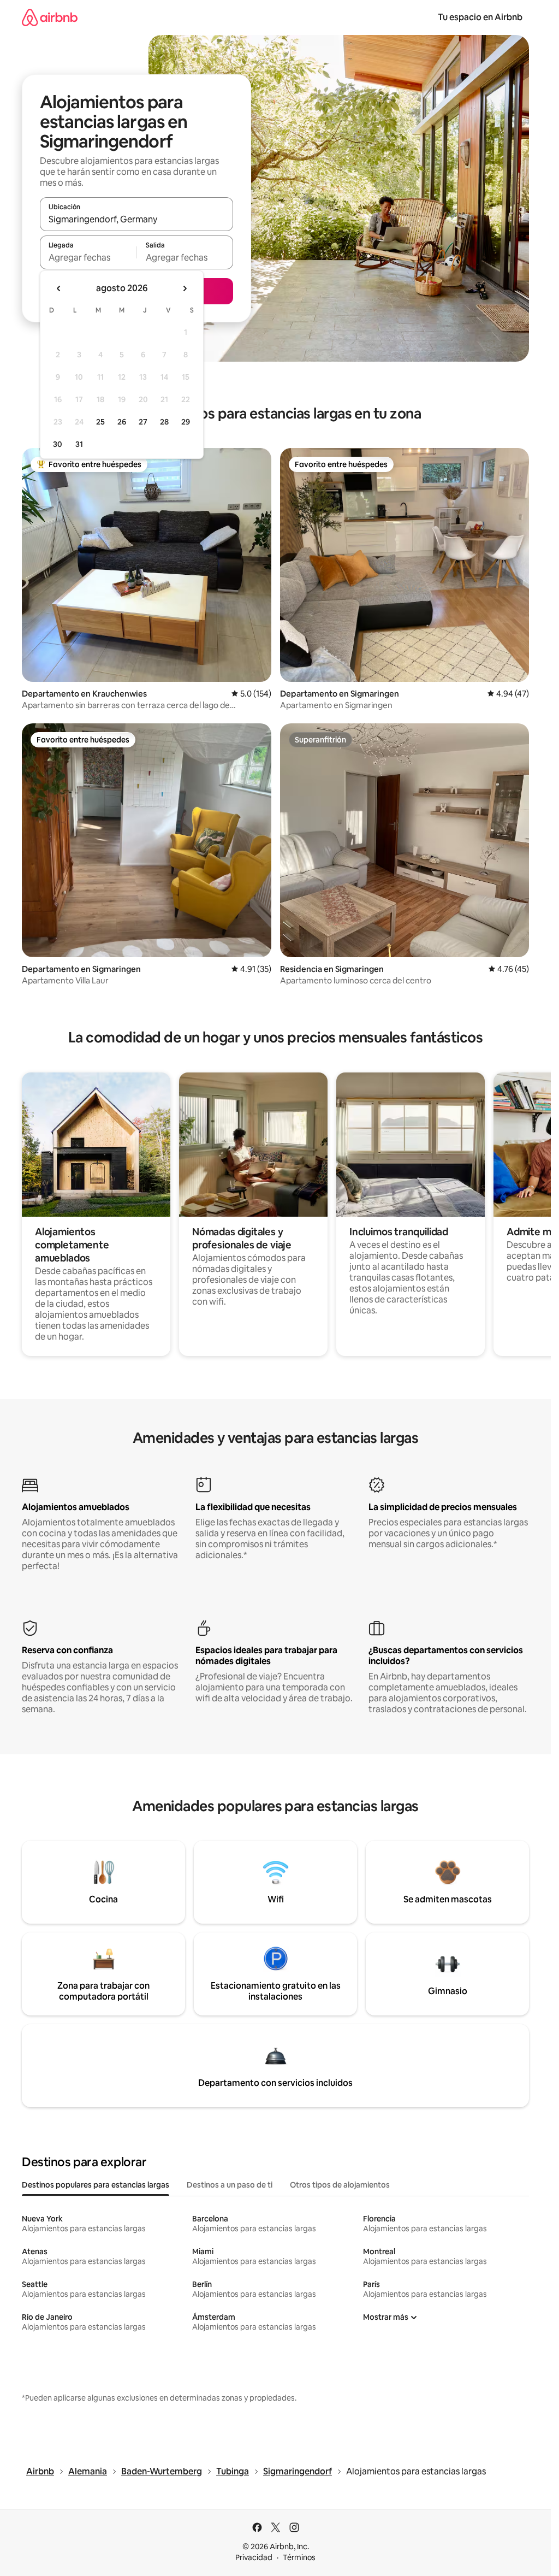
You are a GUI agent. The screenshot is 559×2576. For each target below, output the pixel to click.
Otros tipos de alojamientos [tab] (340, 2185)
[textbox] (88, 257)
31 (79, 444)
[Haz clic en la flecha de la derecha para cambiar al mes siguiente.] (185, 288)
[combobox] (136, 219)
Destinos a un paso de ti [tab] (230, 2185)
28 (164, 422)
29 (186, 422)
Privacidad (254, 2557)
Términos (299, 2557)
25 (100, 422)
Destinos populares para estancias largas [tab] (96, 2185)
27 (143, 422)
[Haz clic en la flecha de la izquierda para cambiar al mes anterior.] (59, 288)
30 (58, 444)
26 (122, 422)
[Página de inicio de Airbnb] (50, 17)
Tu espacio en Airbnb (480, 17)
